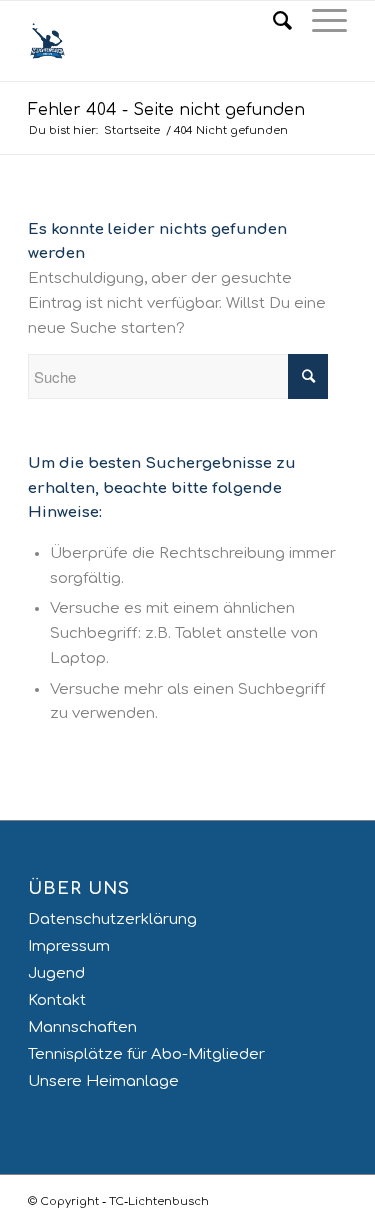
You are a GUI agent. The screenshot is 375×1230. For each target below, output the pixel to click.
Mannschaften (82, 1027)
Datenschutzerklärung (112, 919)
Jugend (56, 973)
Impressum (69, 946)
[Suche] (272, 21)
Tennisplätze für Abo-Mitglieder (146, 1054)
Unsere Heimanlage (103, 1081)
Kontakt (57, 1000)
